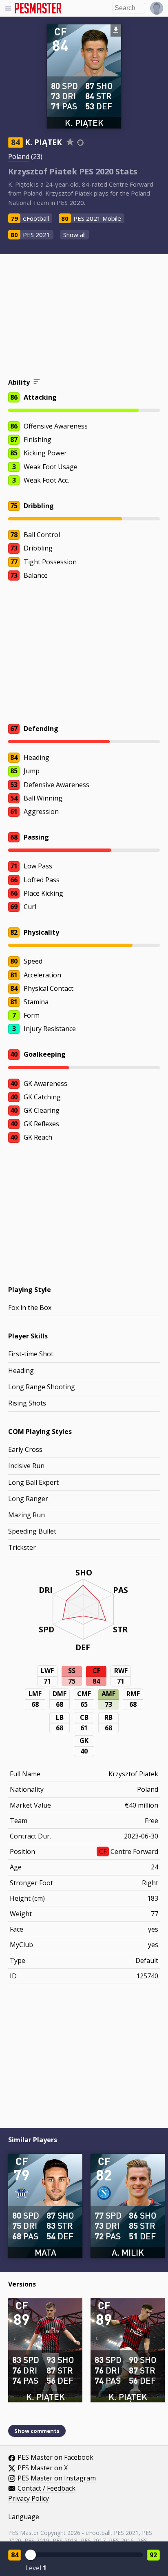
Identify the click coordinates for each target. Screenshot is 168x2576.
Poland (19, 157)
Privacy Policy (29, 2499)
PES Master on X (43, 2468)
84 (15, 2555)
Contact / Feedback (46, 2489)
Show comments (37, 2431)
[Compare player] (80, 143)
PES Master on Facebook (55, 2458)
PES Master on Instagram (57, 2478)
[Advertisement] (84, 317)
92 (153, 2555)
